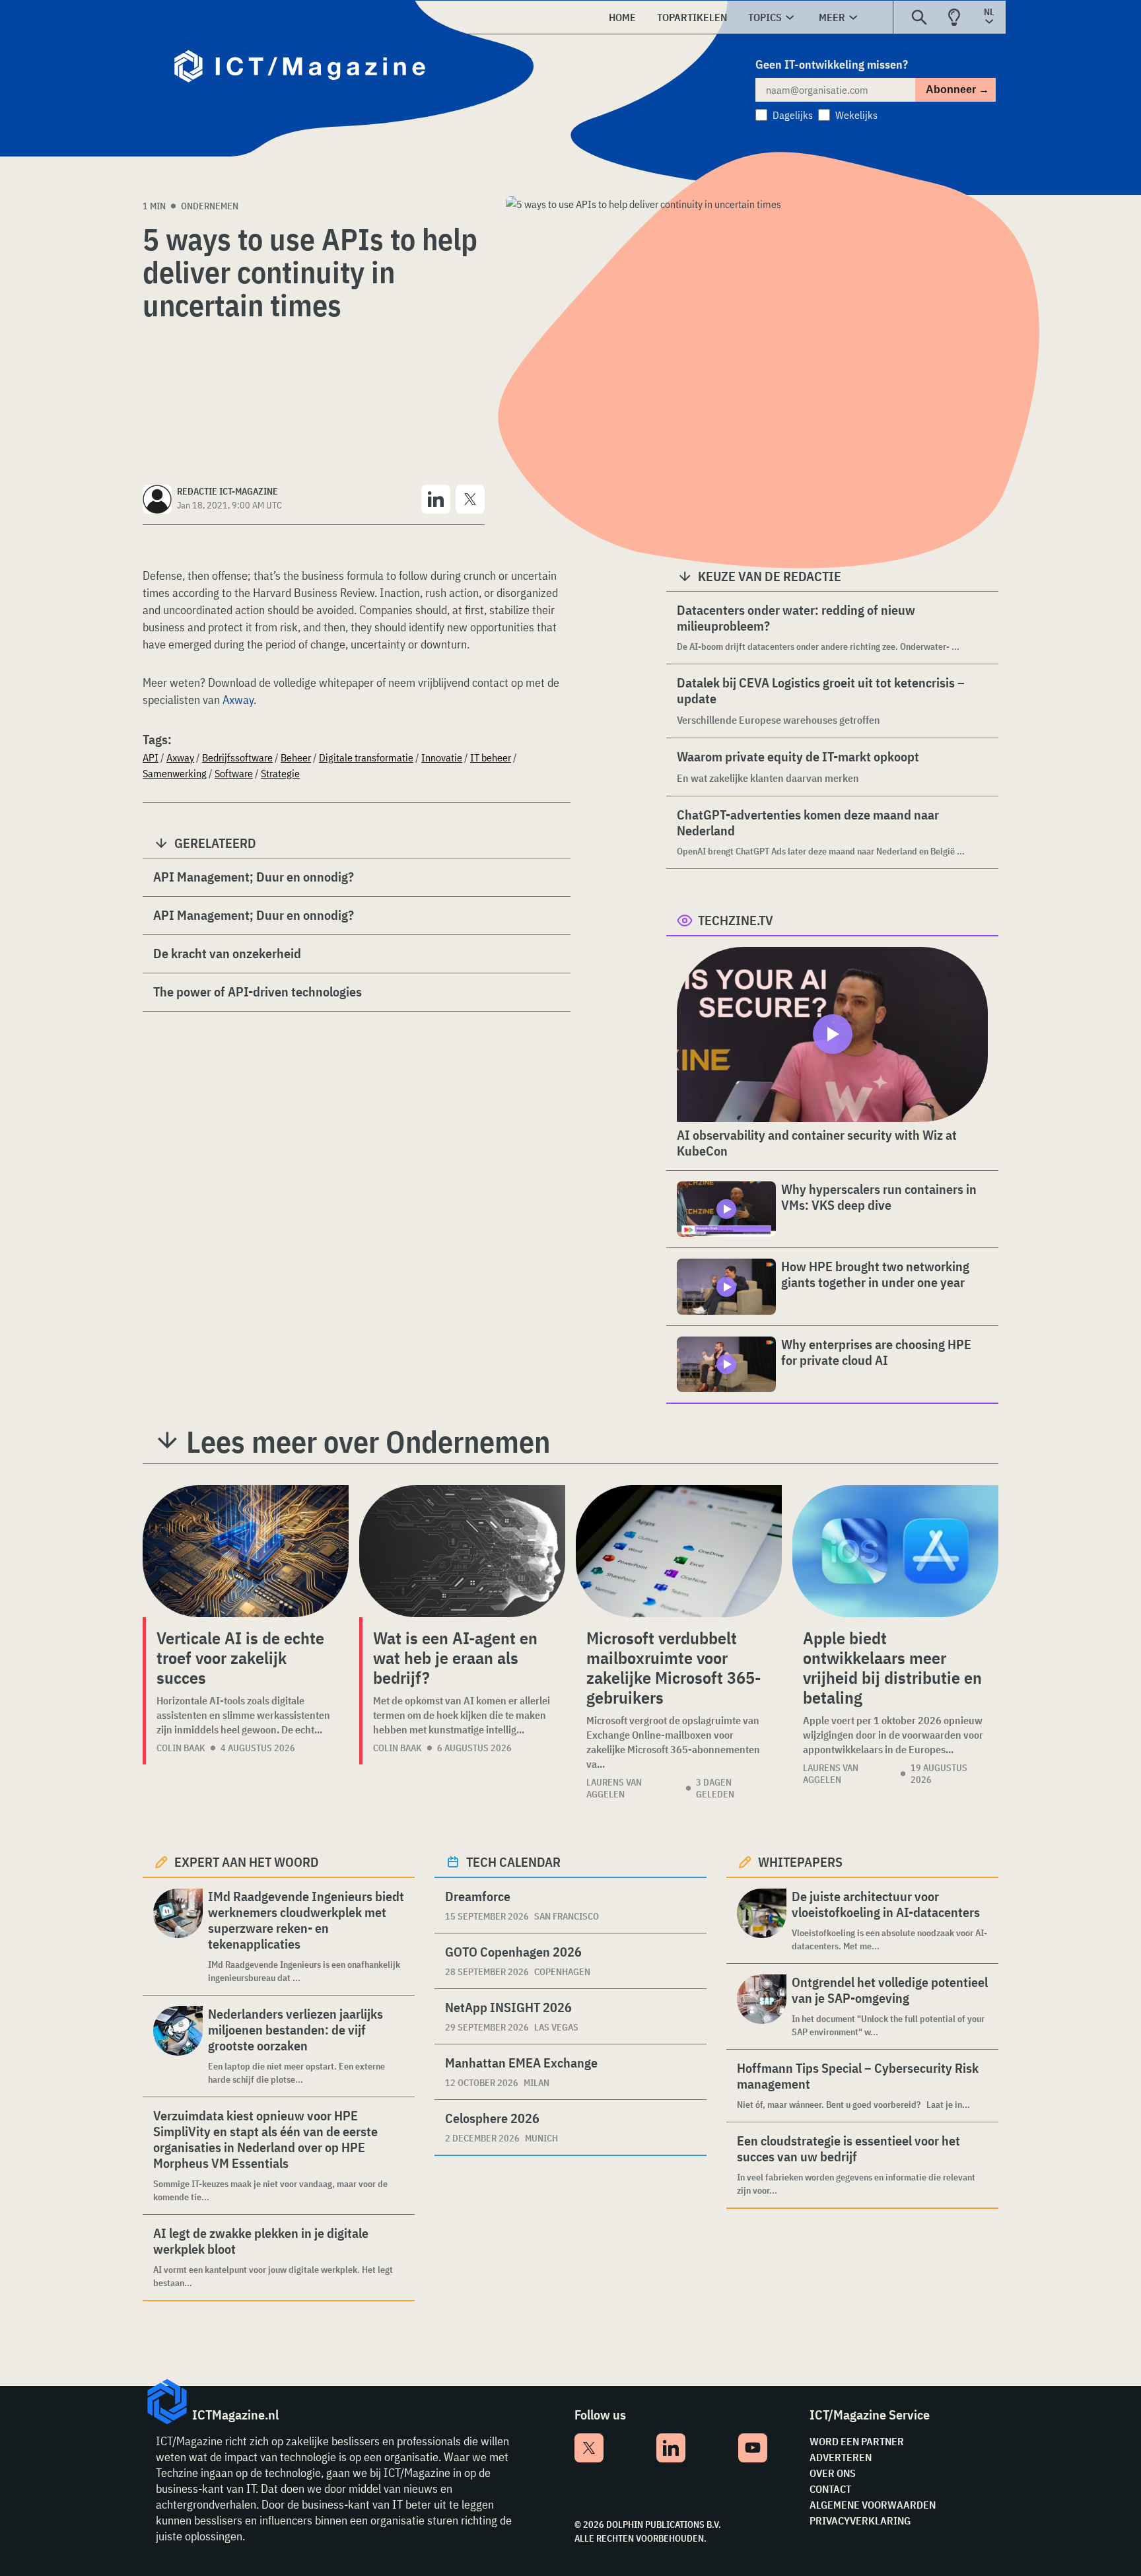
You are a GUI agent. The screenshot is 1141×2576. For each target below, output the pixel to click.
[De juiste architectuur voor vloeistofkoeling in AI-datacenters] (762, 1921)
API (151, 757)
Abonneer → (957, 89)
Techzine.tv (736, 920)
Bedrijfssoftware (237, 757)
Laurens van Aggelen (614, 1788)
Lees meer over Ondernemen (368, 1442)
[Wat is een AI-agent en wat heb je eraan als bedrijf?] (462, 1551)
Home (622, 17)
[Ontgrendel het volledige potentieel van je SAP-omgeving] (762, 2006)
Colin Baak (181, 1748)
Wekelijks (856, 115)
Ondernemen (210, 206)
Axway (238, 700)
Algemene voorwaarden (873, 2505)
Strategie (280, 773)
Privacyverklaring (860, 2521)
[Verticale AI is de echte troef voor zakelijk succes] (246, 1551)
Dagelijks (793, 115)
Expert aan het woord (247, 1862)
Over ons (833, 2473)
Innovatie (442, 757)
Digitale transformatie (366, 757)
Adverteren (841, 2457)
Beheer (296, 757)
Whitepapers (800, 1862)
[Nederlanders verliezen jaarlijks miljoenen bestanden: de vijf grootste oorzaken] (178, 2046)
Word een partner (857, 2441)
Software (234, 773)
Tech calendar (513, 1862)
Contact (830, 2489)
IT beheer (491, 757)
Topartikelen (692, 17)
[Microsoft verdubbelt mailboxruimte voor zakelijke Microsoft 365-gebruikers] (679, 1551)
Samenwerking (175, 773)
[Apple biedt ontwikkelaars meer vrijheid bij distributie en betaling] (895, 1551)
